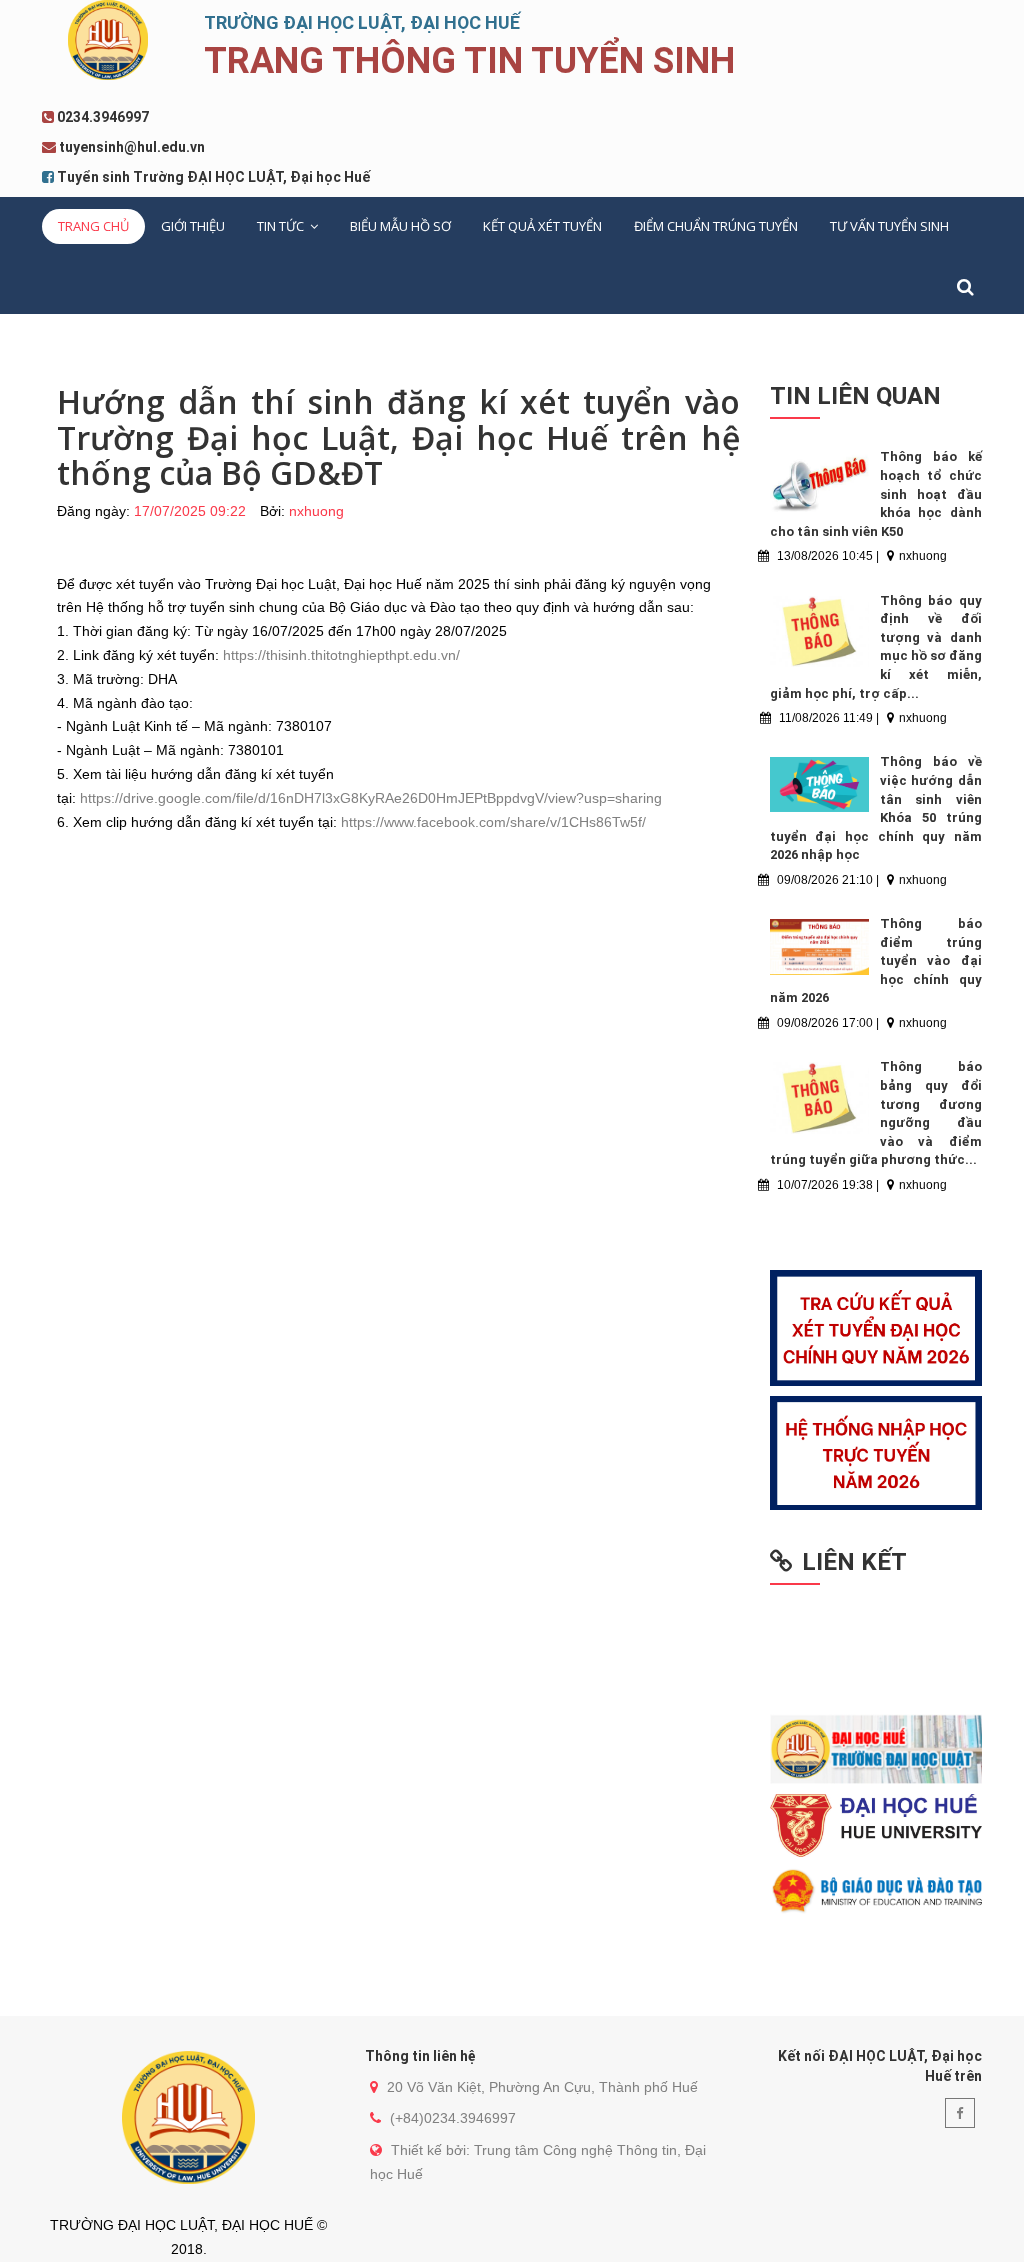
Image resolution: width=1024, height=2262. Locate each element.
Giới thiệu (193, 226)
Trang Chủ (93, 226)
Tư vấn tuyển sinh (889, 226)
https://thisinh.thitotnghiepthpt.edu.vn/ (341, 655)
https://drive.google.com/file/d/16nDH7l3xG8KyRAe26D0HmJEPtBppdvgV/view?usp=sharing (371, 798)
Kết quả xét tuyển (542, 226)
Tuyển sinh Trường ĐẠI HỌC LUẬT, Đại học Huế (213, 177)
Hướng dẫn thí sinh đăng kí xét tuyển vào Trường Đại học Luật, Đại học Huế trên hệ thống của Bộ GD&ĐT (398, 436)
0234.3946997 (103, 117)
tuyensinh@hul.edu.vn (132, 147)
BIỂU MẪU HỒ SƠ (400, 226)
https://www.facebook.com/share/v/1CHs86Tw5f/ (493, 822)
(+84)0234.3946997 (453, 2118)
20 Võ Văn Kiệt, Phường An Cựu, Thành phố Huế (542, 2087)
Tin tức (282, 226)
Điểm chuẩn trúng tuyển (716, 226)
